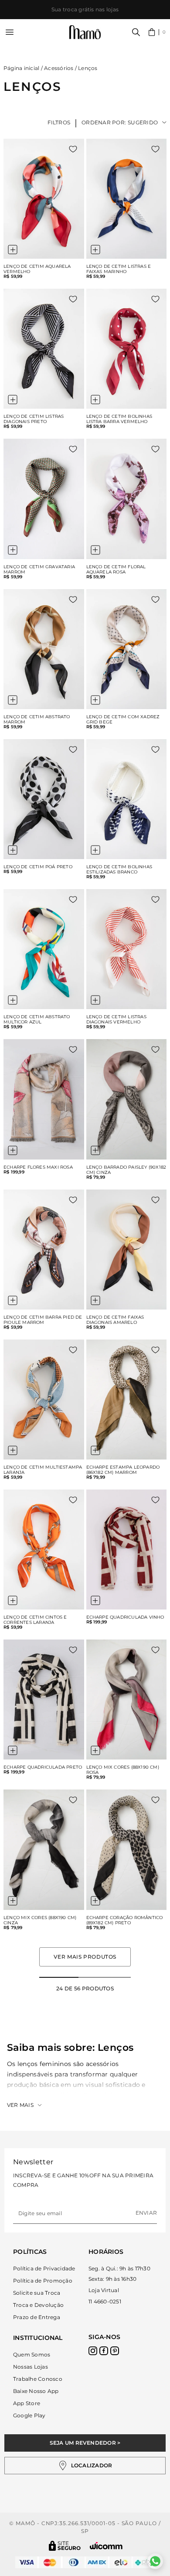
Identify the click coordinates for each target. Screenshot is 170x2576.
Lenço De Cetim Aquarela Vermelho (37, 269)
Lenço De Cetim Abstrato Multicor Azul (37, 1020)
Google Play (29, 2415)
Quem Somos (32, 2354)
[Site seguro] (65, 2546)
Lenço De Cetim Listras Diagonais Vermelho (116, 1020)
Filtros (59, 122)
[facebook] (104, 2351)
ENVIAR (146, 2213)
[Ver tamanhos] (13, 250)
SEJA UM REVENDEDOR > (85, 2443)
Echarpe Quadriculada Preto (43, 1767)
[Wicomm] (106, 2546)
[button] (157, 32)
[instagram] (93, 2351)
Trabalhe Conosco (38, 2379)
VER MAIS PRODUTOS (85, 1957)
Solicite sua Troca (37, 2293)
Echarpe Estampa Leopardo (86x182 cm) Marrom (123, 1470)
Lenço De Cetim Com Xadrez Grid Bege (123, 720)
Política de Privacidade (44, 2268)
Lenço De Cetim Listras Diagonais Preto (34, 419)
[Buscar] (136, 32)
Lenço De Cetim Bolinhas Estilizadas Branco (119, 870)
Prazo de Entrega (37, 2317)
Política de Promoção (43, 2281)
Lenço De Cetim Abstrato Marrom (37, 720)
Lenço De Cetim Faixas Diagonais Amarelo (115, 1320)
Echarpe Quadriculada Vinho (125, 1617)
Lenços (88, 68)
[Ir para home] (85, 32)
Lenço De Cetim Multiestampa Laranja (43, 1470)
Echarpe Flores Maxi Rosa (38, 1167)
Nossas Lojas (31, 2367)
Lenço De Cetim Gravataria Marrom (39, 570)
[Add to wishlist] (73, 149)
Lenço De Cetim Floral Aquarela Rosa (116, 570)
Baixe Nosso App (36, 2391)
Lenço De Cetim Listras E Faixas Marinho (119, 269)
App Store (27, 2403)
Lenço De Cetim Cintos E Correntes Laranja (35, 1620)
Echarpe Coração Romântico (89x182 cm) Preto (125, 1920)
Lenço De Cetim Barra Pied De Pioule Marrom (43, 1320)
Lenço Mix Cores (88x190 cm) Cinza (40, 1920)
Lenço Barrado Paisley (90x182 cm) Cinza (126, 1170)
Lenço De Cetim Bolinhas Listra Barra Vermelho (119, 419)
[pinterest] (115, 2351)
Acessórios (59, 68)
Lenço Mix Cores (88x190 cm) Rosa (123, 1770)
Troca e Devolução (38, 2305)
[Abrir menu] (10, 32)
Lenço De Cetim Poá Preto (38, 867)
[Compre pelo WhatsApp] (155, 2561)
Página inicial (21, 68)
